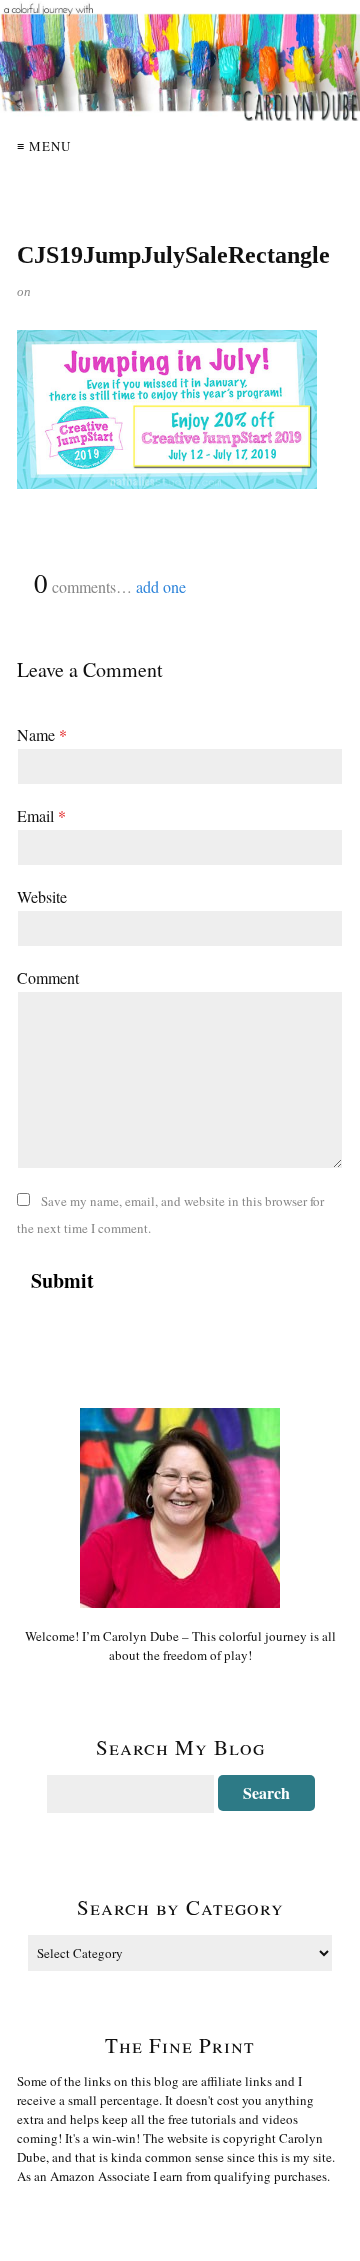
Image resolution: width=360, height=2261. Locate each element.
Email (41, 815)
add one (161, 586)
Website (42, 896)
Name (42, 734)
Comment (48, 977)
